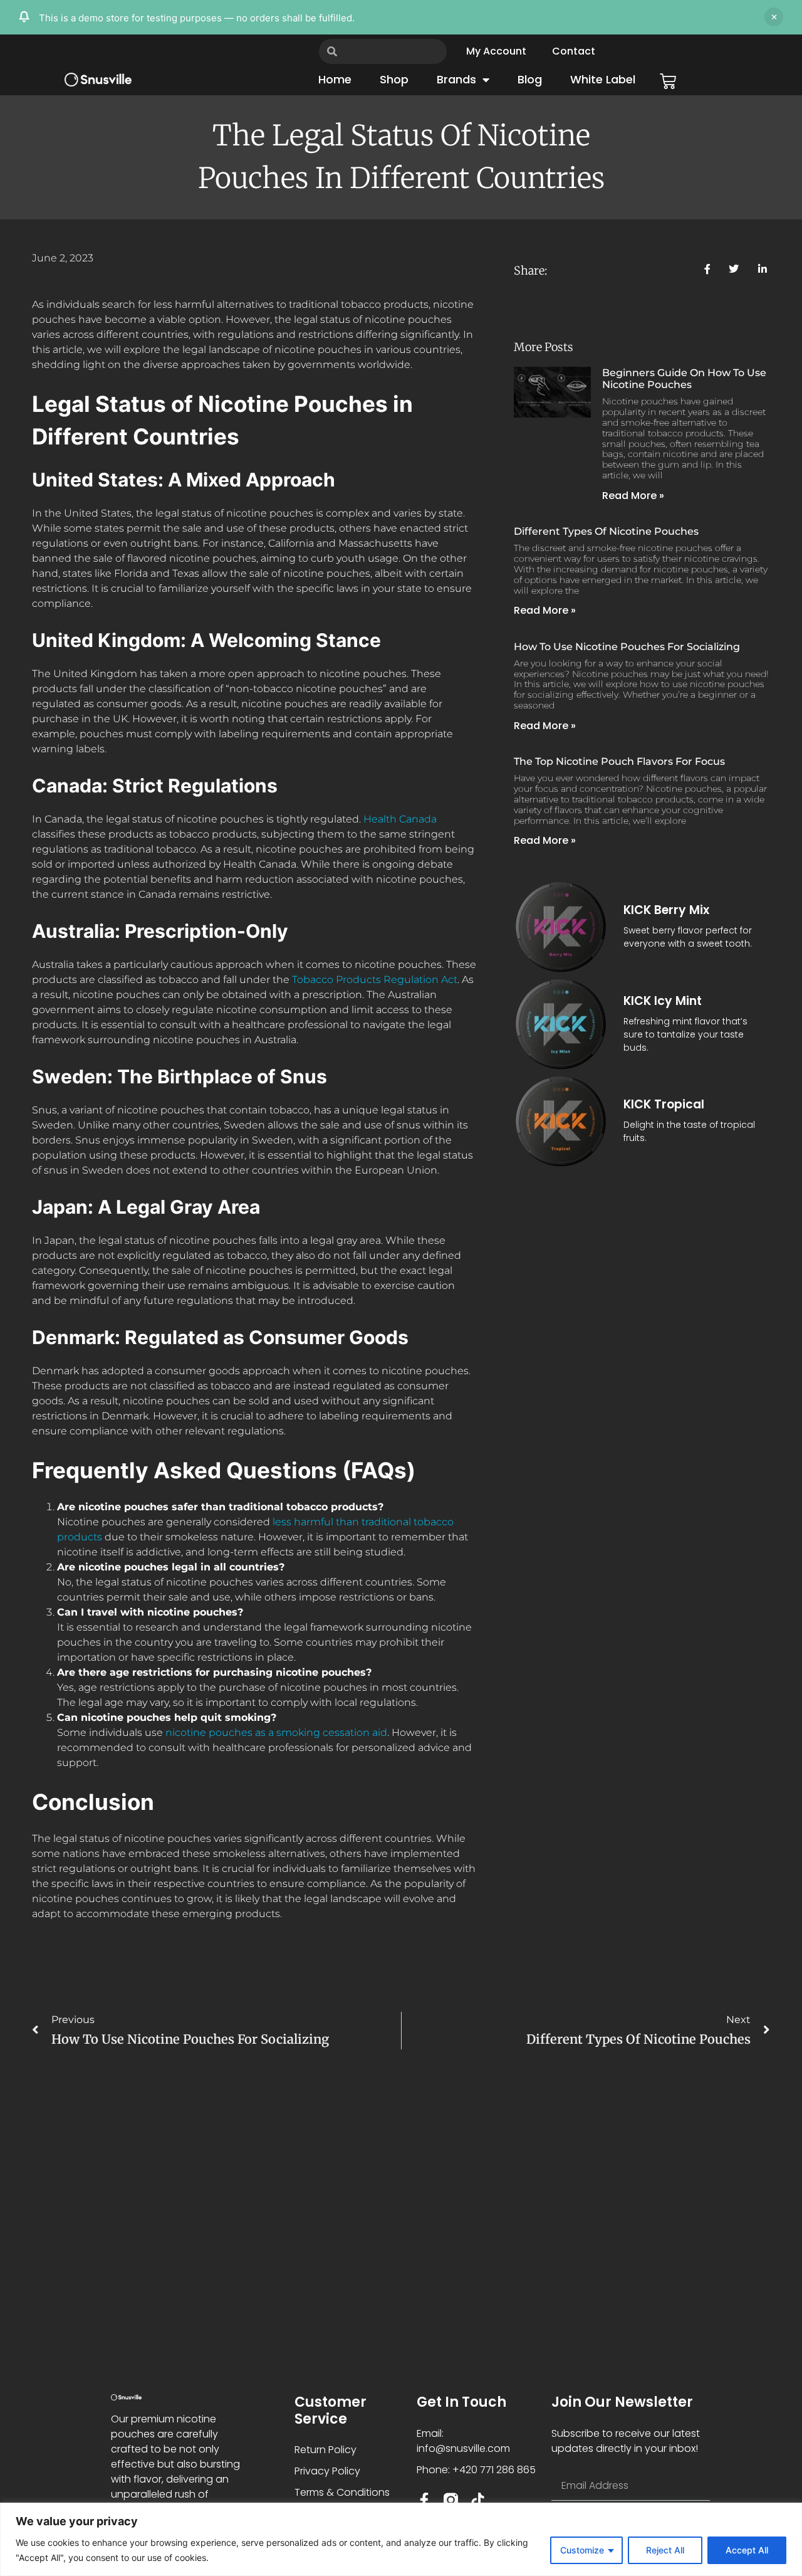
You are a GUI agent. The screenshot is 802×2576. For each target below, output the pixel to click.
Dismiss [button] (774, 17)
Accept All (747, 2550)
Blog (530, 79)
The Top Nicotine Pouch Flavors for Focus (619, 761)
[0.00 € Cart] (668, 81)
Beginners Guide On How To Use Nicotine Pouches (684, 379)
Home (335, 79)
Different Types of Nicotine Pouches (606, 531)
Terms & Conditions (342, 2492)
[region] (401, 2539)
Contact (574, 51)
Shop (394, 79)
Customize (582, 2550)
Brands (456, 79)
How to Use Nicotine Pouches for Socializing (627, 647)
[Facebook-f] (424, 2500)
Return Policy (325, 2450)
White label (603, 79)
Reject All (665, 2550)
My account (496, 51)
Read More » (633, 496)
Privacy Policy (327, 2471)
